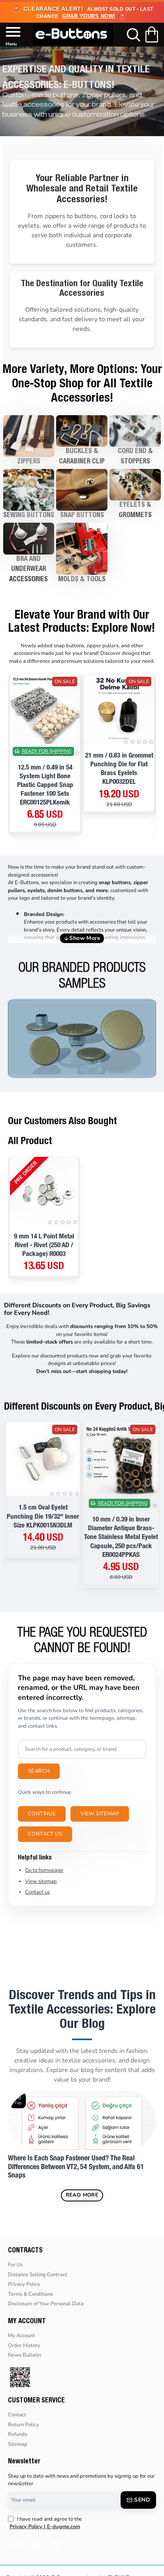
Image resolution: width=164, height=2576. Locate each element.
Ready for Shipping (47, 752)
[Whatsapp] (56, 2545)
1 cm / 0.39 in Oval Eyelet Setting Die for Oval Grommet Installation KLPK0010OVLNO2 (121, 1521)
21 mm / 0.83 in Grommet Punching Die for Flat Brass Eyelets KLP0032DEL (119, 769)
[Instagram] (36, 2545)
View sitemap (100, 1814)
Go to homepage (44, 1870)
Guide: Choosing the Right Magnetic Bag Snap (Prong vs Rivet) (72, 2163)
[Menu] (9, 35)
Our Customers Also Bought (62, 1122)
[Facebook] (16, 2545)
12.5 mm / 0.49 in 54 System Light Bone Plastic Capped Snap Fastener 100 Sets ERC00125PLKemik (45, 786)
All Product (30, 1142)
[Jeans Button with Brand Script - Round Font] (82, 1039)
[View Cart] (153, 35)
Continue (42, 1814)
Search (39, 1771)
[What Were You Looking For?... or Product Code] (131, 35)
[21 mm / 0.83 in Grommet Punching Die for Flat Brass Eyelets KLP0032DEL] (119, 709)
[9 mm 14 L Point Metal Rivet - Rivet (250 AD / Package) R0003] (44, 1191)
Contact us (45, 1834)
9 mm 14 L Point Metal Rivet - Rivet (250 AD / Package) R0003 (44, 1246)
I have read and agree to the (46, 2523)
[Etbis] (20, 2377)
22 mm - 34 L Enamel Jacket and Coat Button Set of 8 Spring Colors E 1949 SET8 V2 (43, 1521)
